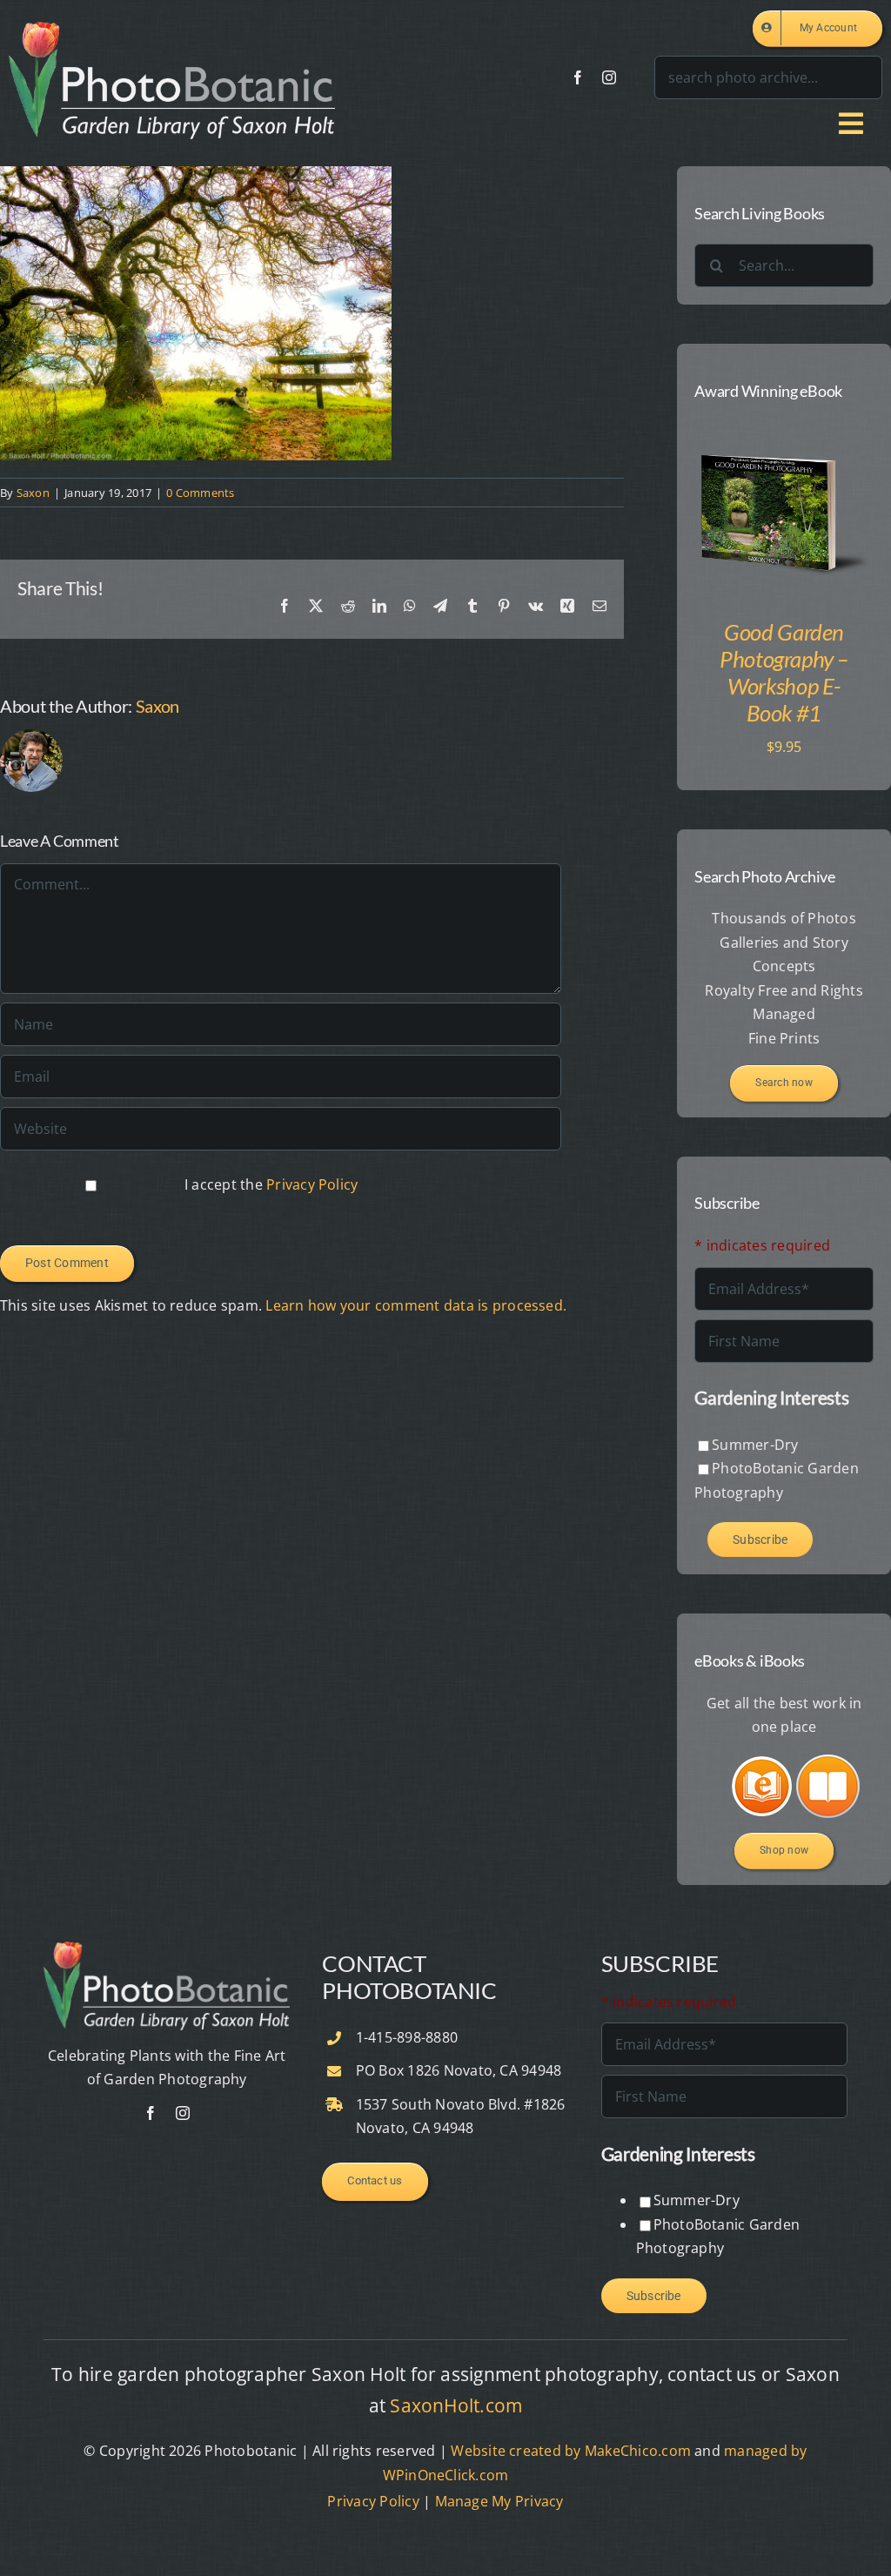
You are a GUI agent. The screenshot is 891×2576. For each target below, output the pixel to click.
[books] (752, 1765)
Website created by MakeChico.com (571, 2451)
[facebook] (578, 77)
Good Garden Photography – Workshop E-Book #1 (784, 673)
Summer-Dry (755, 1445)
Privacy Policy (312, 1184)
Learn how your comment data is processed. (416, 1305)
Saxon (33, 493)
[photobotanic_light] (172, 29)
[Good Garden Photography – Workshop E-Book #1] (784, 433)
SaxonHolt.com (456, 2405)
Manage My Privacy (499, 2501)
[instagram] (609, 77)
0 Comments (200, 493)
